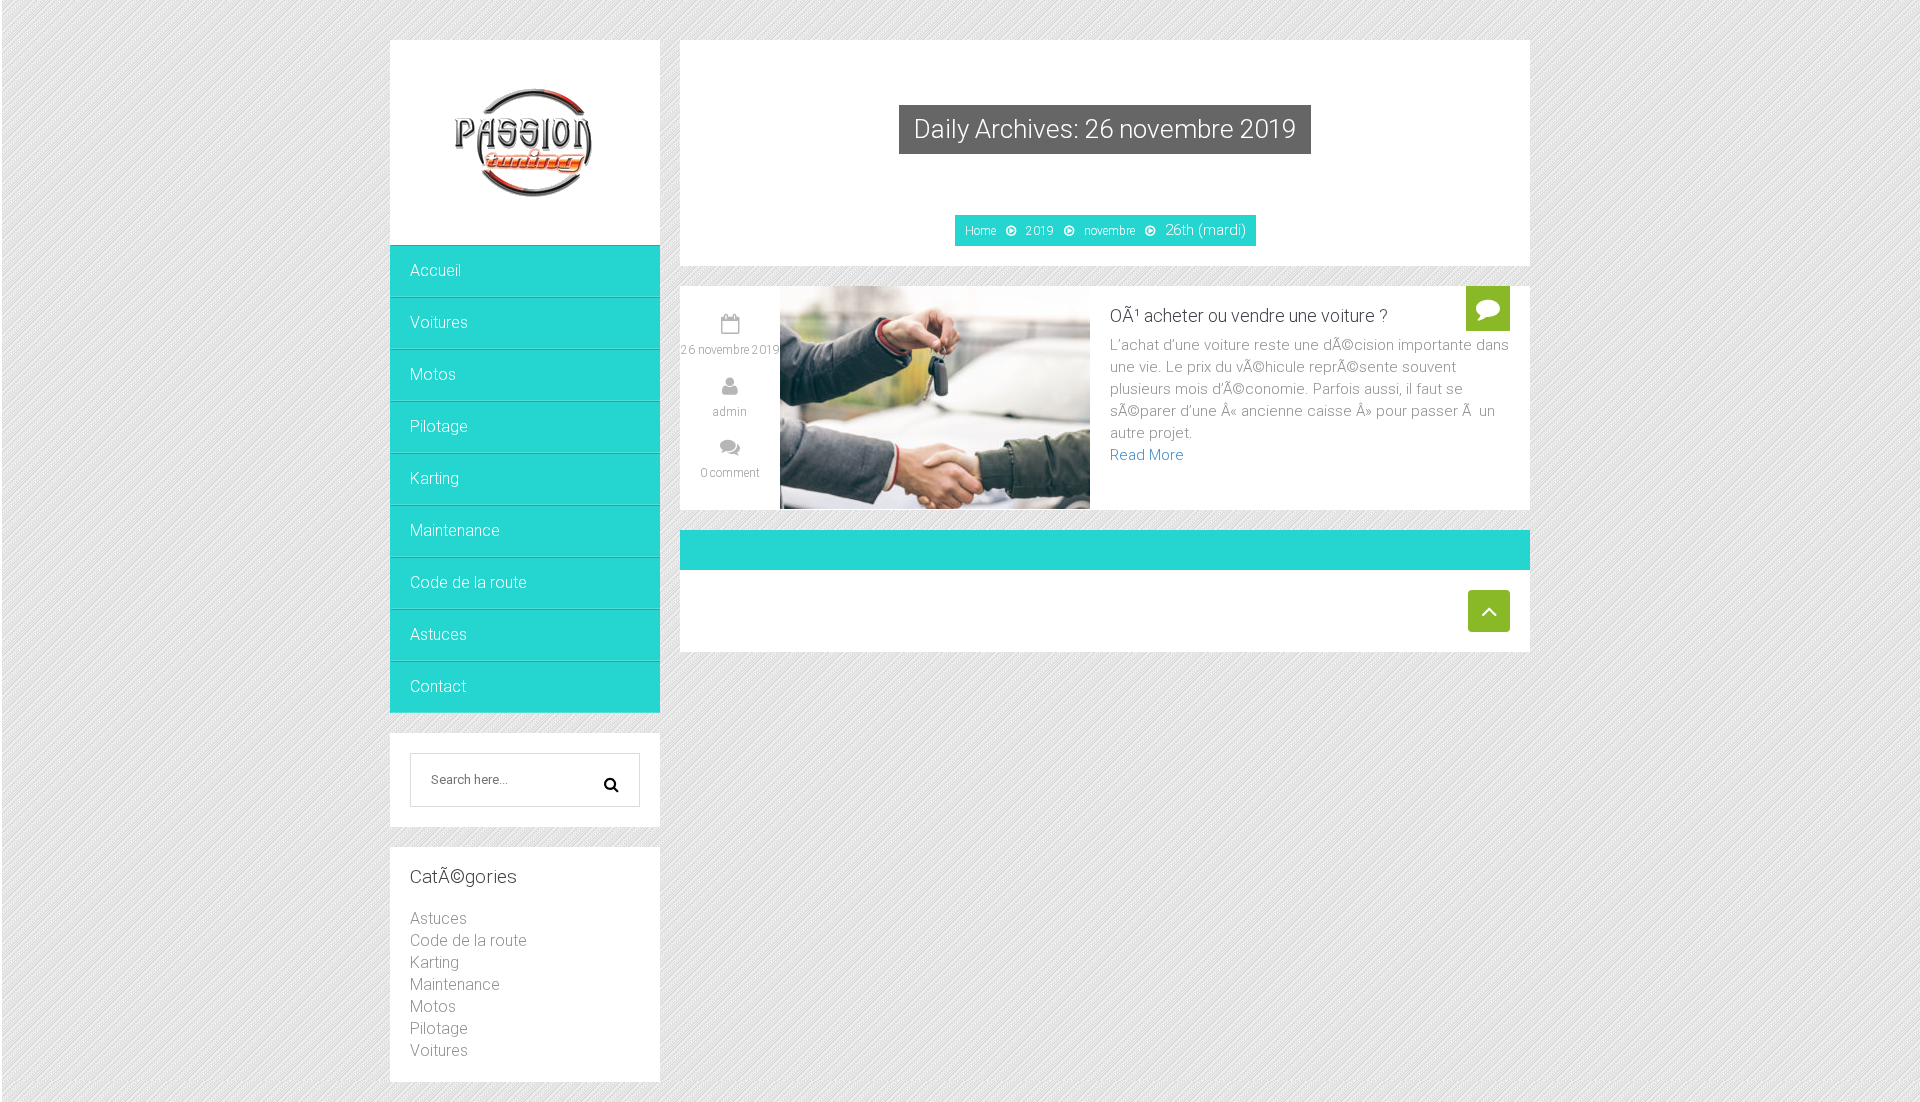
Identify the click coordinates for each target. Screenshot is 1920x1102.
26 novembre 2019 (730, 350)
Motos (433, 374)
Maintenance (455, 530)
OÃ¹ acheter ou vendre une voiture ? (1249, 315)
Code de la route (468, 582)
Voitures (439, 322)
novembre (1109, 231)
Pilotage (439, 426)
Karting (434, 478)
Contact (438, 686)
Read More (1147, 455)
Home (980, 231)
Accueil (435, 270)
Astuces (438, 634)
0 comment (730, 473)
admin (730, 412)
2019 (1040, 231)
